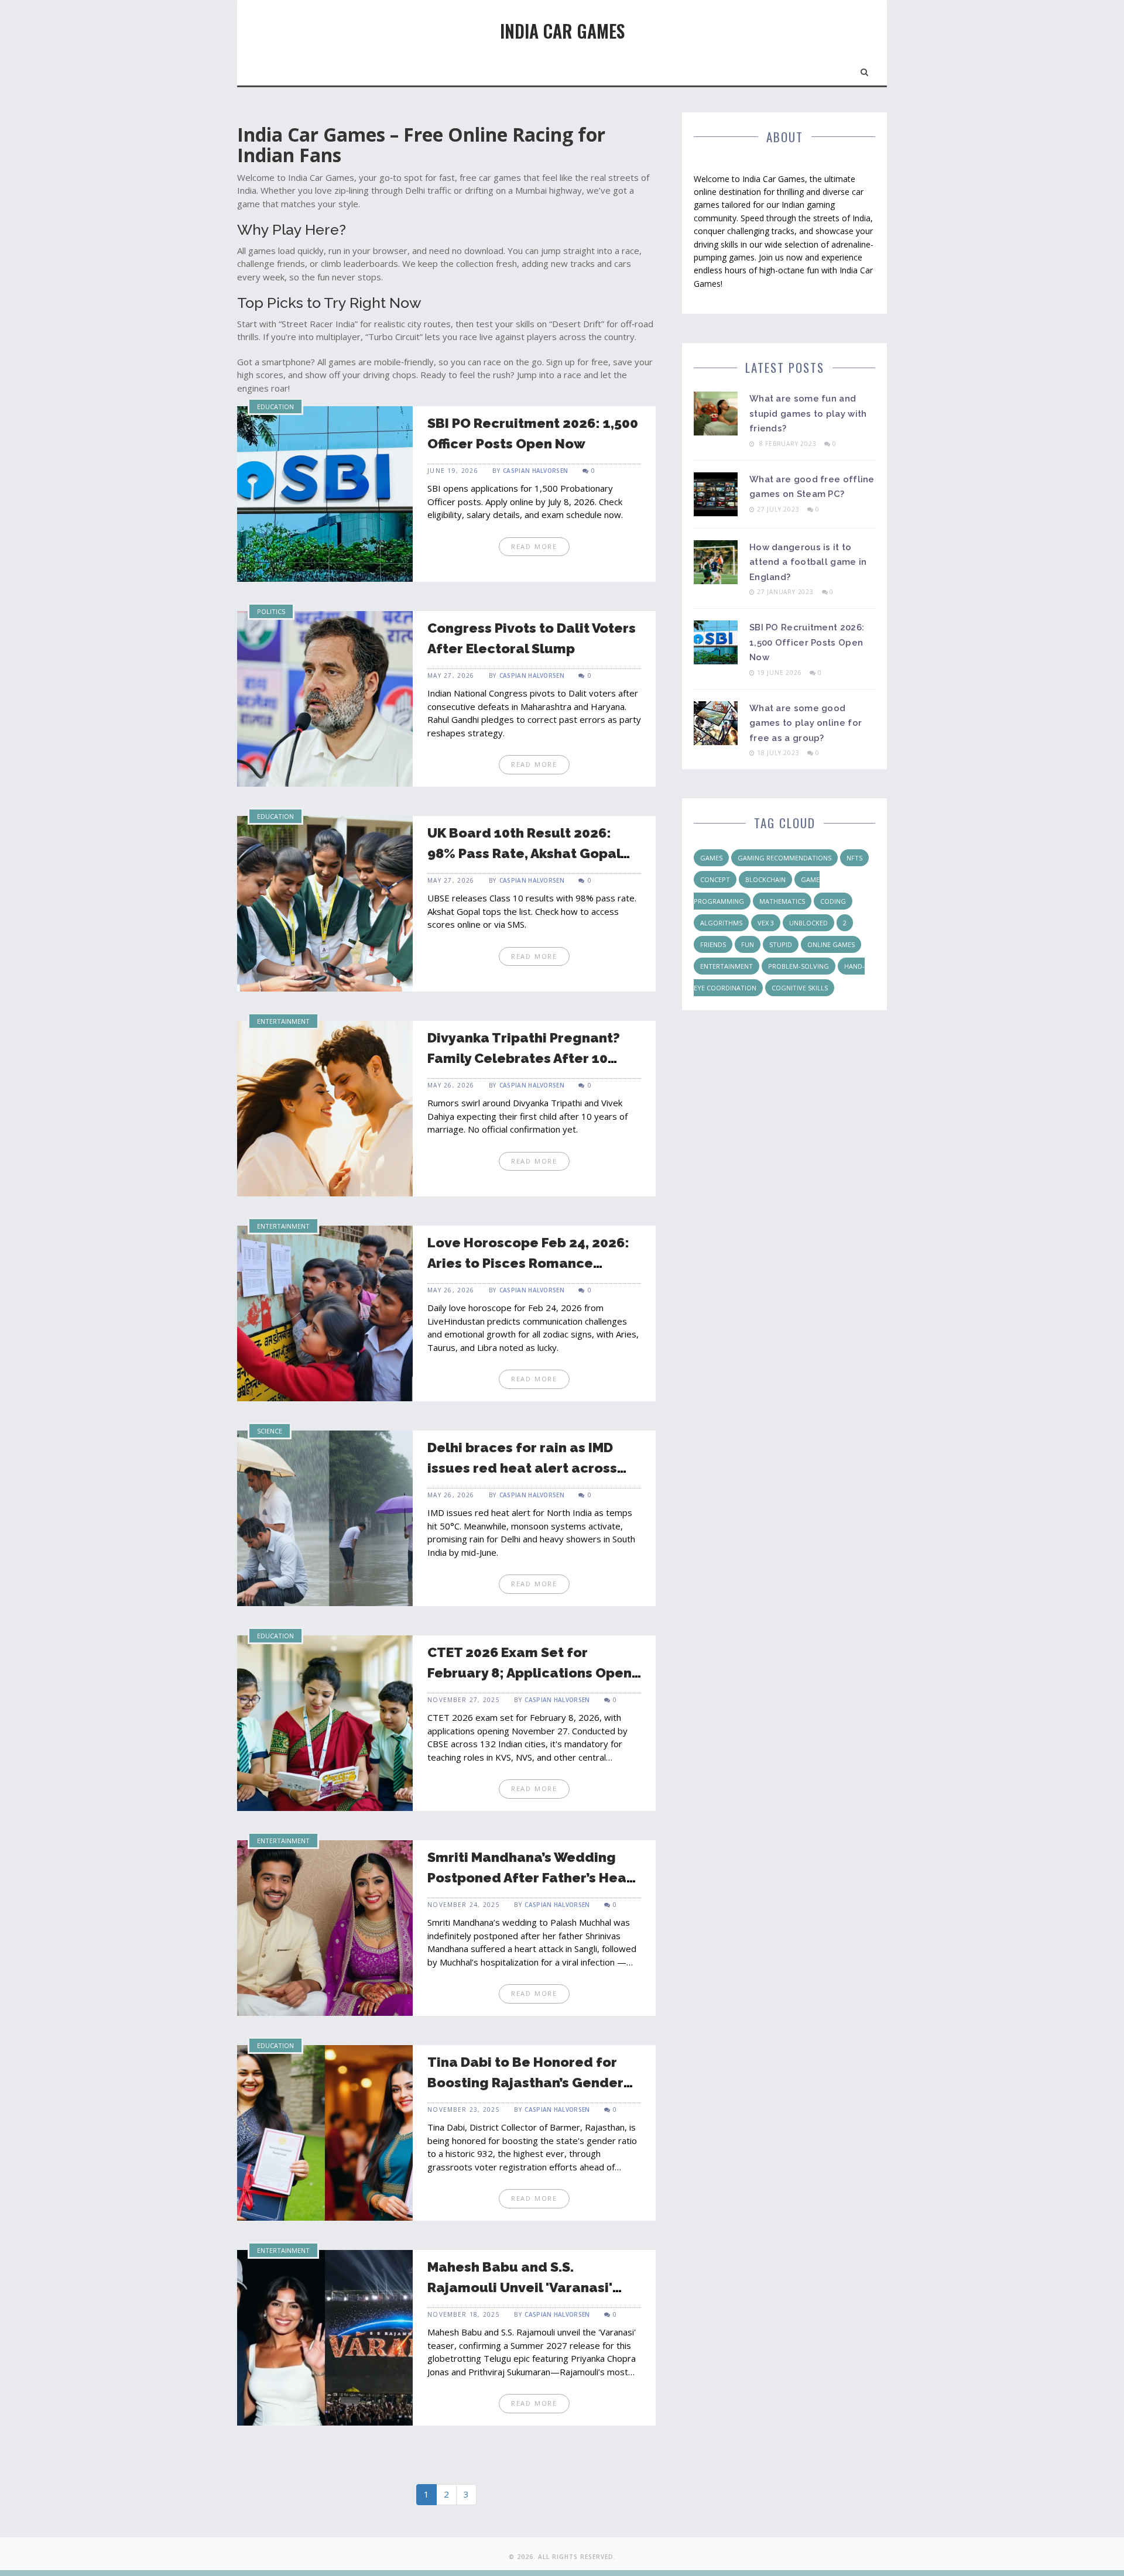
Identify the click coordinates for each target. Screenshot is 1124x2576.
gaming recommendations (784, 858)
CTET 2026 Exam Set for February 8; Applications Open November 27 (530, 1672)
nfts (854, 858)
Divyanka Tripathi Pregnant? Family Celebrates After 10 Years (524, 1058)
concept (715, 879)
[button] (865, 70)
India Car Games (562, 31)
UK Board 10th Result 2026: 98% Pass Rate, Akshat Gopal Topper (524, 853)
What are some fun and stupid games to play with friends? (808, 414)
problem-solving (799, 966)
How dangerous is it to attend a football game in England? (808, 562)
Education (275, 407)
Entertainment (283, 1021)
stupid (781, 944)
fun (748, 944)
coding (833, 901)
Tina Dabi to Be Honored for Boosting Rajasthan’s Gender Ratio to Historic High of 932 (525, 2082)
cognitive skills (800, 988)
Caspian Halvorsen (535, 471)
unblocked (808, 923)
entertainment (727, 966)
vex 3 (766, 923)
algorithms (721, 923)
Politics (271, 611)
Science (270, 1431)
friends (713, 944)
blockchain (765, 879)
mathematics (782, 901)
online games (831, 944)
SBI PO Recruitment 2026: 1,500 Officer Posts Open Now (807, 642)
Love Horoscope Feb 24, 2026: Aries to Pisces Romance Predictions (528, 1263)
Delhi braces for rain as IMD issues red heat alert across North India (522, 1467)
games (711, 858)
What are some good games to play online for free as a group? (806, 723)
